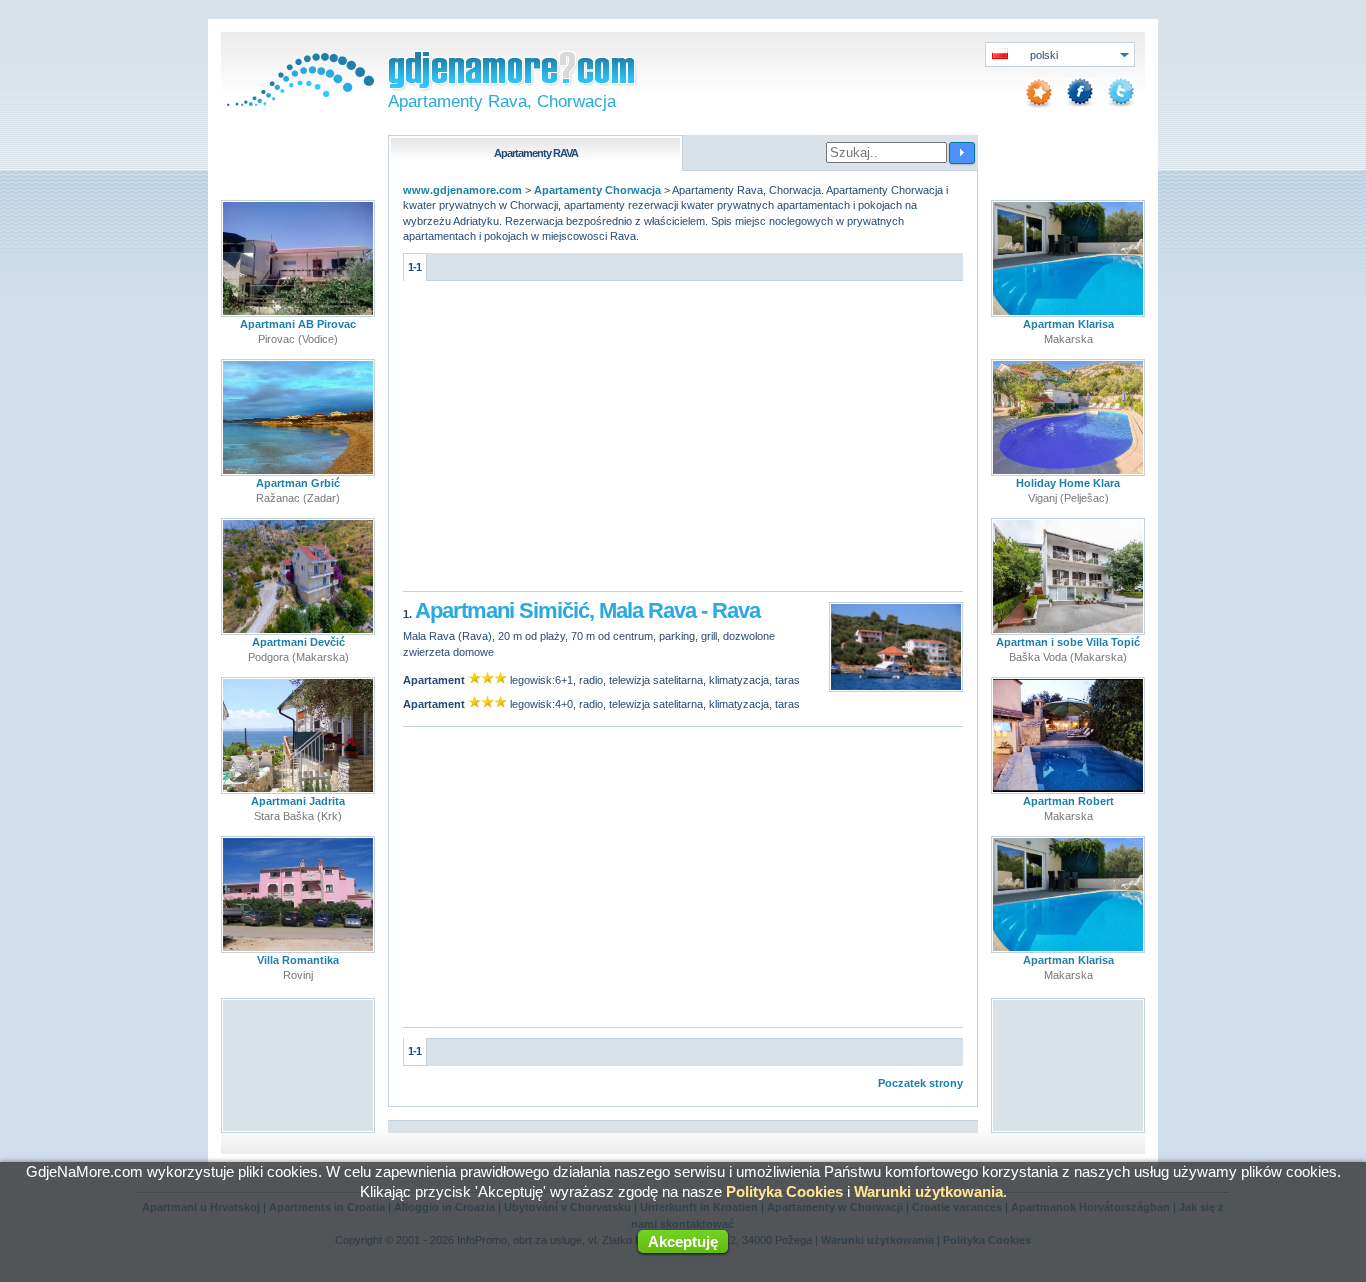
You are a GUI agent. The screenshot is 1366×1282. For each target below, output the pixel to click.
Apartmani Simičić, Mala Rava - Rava (587, 610)
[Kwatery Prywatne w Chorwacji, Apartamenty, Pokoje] (298, 102)
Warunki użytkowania (928, 1191)
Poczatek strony (920, 1083)
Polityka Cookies (784, 1191)
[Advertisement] (683, 441)
